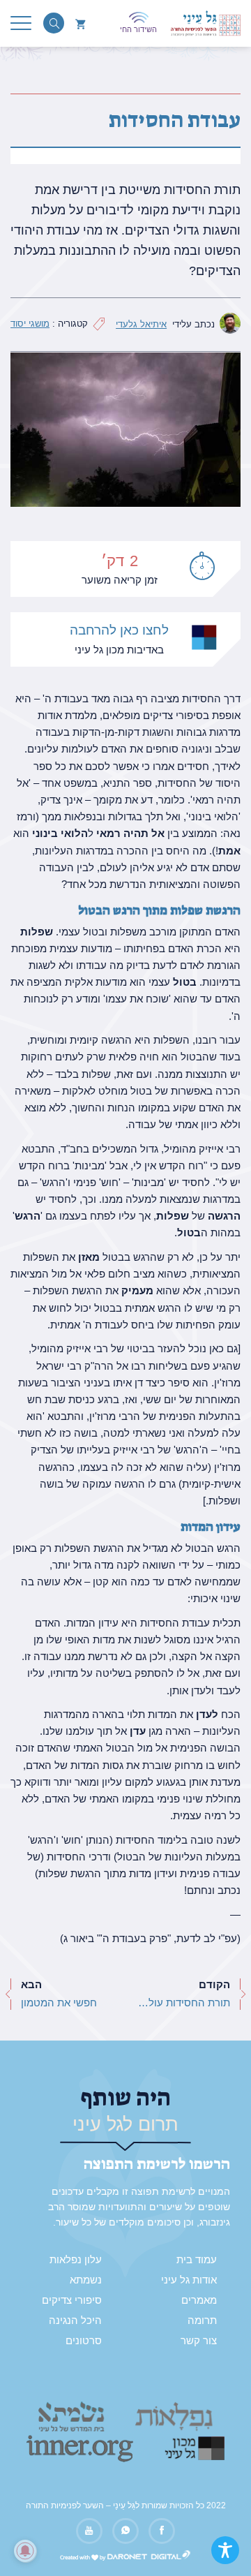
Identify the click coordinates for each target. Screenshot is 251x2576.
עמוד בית (197, 2260)
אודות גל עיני (189, 2280)
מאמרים (199, 2300)
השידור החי (138, 29)
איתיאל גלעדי (141, 324)
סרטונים (84, 2341)
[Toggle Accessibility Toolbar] (225, 2550)
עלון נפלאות (76, 2260)
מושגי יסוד (30, 324)
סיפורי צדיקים (72, 2300)
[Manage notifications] (25, 2551)
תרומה (202, 2320)
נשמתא (86, 2280)
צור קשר (199, 2341)
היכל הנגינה (75, 2320)
